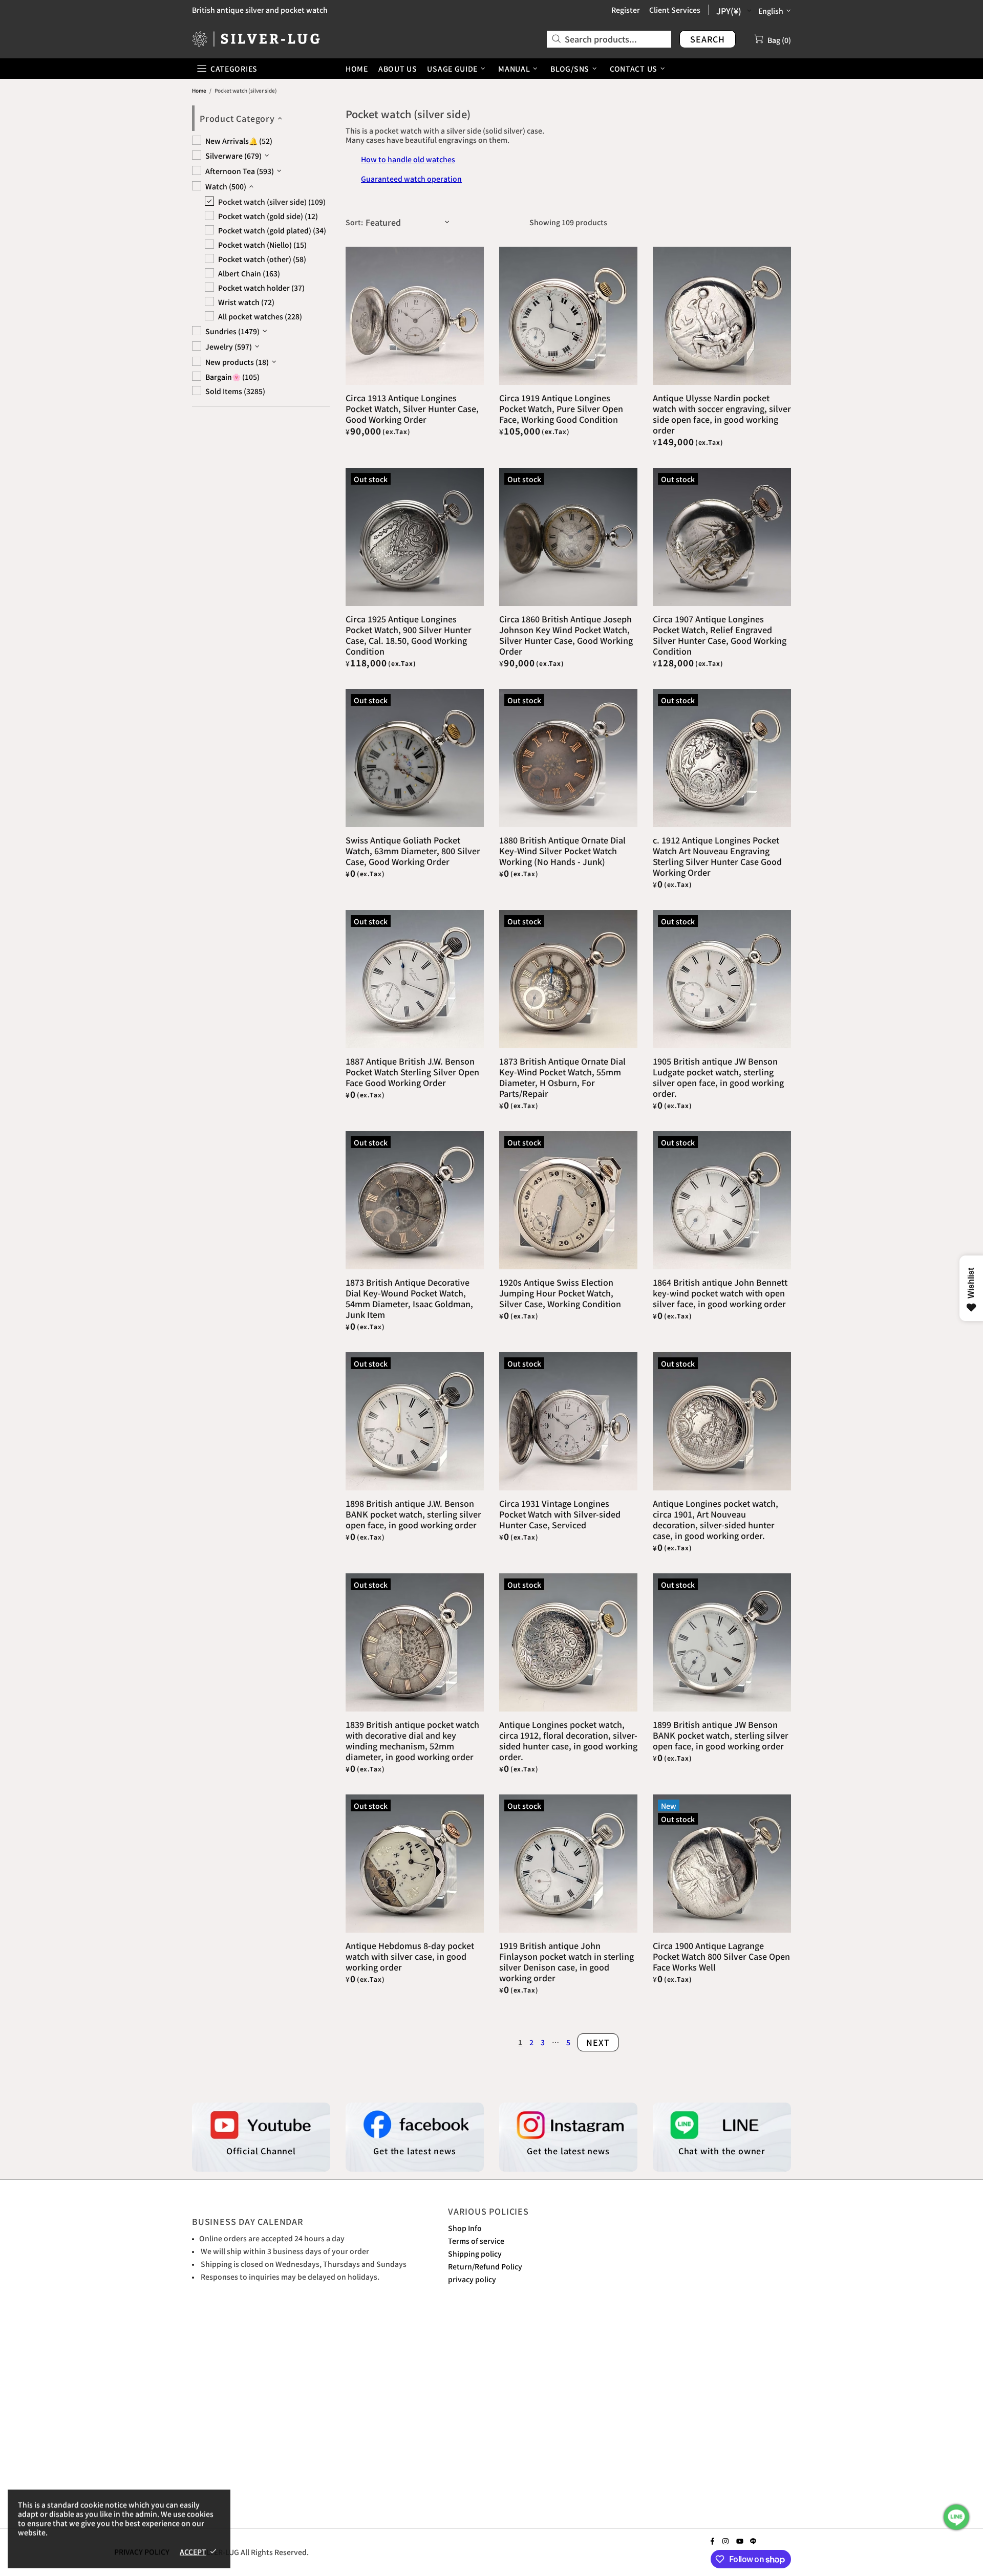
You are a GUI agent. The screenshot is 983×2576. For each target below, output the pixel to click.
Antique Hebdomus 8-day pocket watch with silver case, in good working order (410, 1956)
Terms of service (476, 2241)
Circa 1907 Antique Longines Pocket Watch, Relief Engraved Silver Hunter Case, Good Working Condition (720, 635)
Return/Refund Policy (485, 2266)
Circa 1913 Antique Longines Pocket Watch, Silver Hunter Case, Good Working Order (412, 409)
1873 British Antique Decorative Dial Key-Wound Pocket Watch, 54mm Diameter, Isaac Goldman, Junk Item (409, 1298)
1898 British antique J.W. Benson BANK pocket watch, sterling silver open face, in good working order (413, 1514)
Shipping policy (475, 2254)
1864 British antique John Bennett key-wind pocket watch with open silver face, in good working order (720, 1293)
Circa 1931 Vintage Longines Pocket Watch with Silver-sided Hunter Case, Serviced (560, 1514)
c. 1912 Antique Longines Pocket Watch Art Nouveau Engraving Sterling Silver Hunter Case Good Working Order (717, 856)
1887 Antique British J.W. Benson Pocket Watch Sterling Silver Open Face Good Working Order (412, 1072)
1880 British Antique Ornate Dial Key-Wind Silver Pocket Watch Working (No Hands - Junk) (562, 851)
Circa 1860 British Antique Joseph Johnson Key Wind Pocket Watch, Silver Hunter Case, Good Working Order (566, 635)
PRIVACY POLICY (142, 2551)
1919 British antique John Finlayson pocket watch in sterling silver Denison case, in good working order (567, 1962)
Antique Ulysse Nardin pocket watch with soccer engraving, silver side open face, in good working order (722, 414)
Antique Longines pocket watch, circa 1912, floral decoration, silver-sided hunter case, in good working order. (568, 1741)
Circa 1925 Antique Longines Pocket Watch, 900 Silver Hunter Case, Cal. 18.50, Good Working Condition (409, 635)
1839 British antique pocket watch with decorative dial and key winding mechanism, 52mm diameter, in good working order (412, 1741)
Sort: (354, 222)
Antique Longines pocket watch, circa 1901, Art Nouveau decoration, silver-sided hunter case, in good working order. (715, 1520)
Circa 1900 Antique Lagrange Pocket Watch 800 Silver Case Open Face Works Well (721, 1956)
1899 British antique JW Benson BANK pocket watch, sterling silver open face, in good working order (721, 1735)
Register (626, 10)
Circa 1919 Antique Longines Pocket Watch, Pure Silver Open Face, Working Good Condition (561, 409)
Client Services (675, 10)
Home (199, 90)
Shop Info (465, 2228)
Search (708, 39)
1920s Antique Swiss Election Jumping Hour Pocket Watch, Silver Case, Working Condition (560, 1293)
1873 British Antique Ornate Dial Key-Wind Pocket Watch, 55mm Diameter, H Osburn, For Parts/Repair (562, 1077)
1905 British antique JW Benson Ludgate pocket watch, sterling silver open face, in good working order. (718, 1077)
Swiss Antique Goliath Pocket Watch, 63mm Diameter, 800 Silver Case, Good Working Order (413, 851)
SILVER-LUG (256, 39)
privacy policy (472, 2279)
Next (598, 2042)
